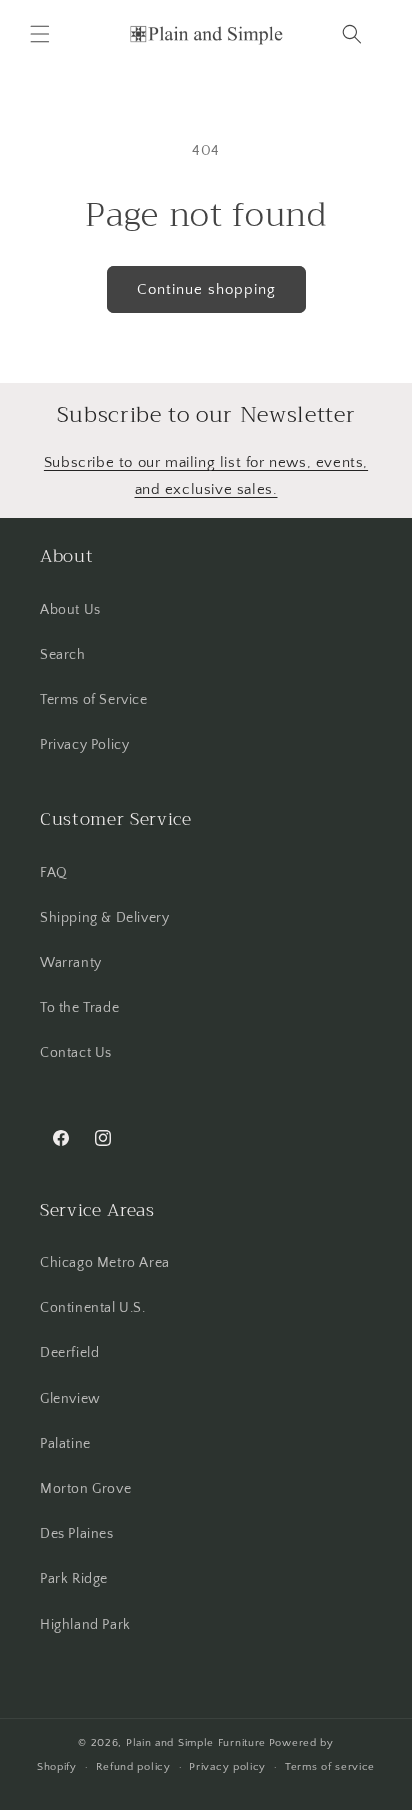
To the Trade (79, 1008)
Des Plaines (77, 1534)
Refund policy (133, 1767)
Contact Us (76, 1053)
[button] (40, 34)
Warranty (71, 963)
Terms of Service (94, 700)
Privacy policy (227, 1767)
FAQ (54, 873)
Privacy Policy (84, 745)
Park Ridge (74, 1579)
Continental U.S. (93, 1308)
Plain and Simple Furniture (196, 1743)
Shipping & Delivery (104, 918)
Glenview (70, 1399)
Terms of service (330, 1767)
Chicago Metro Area (105, 1263)
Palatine (65, 1444)
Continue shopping (206, 289)
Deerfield (69, 1353)
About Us (70, 610)
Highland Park (85, 1625)
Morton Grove (85, 1489)
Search (63, 655)
